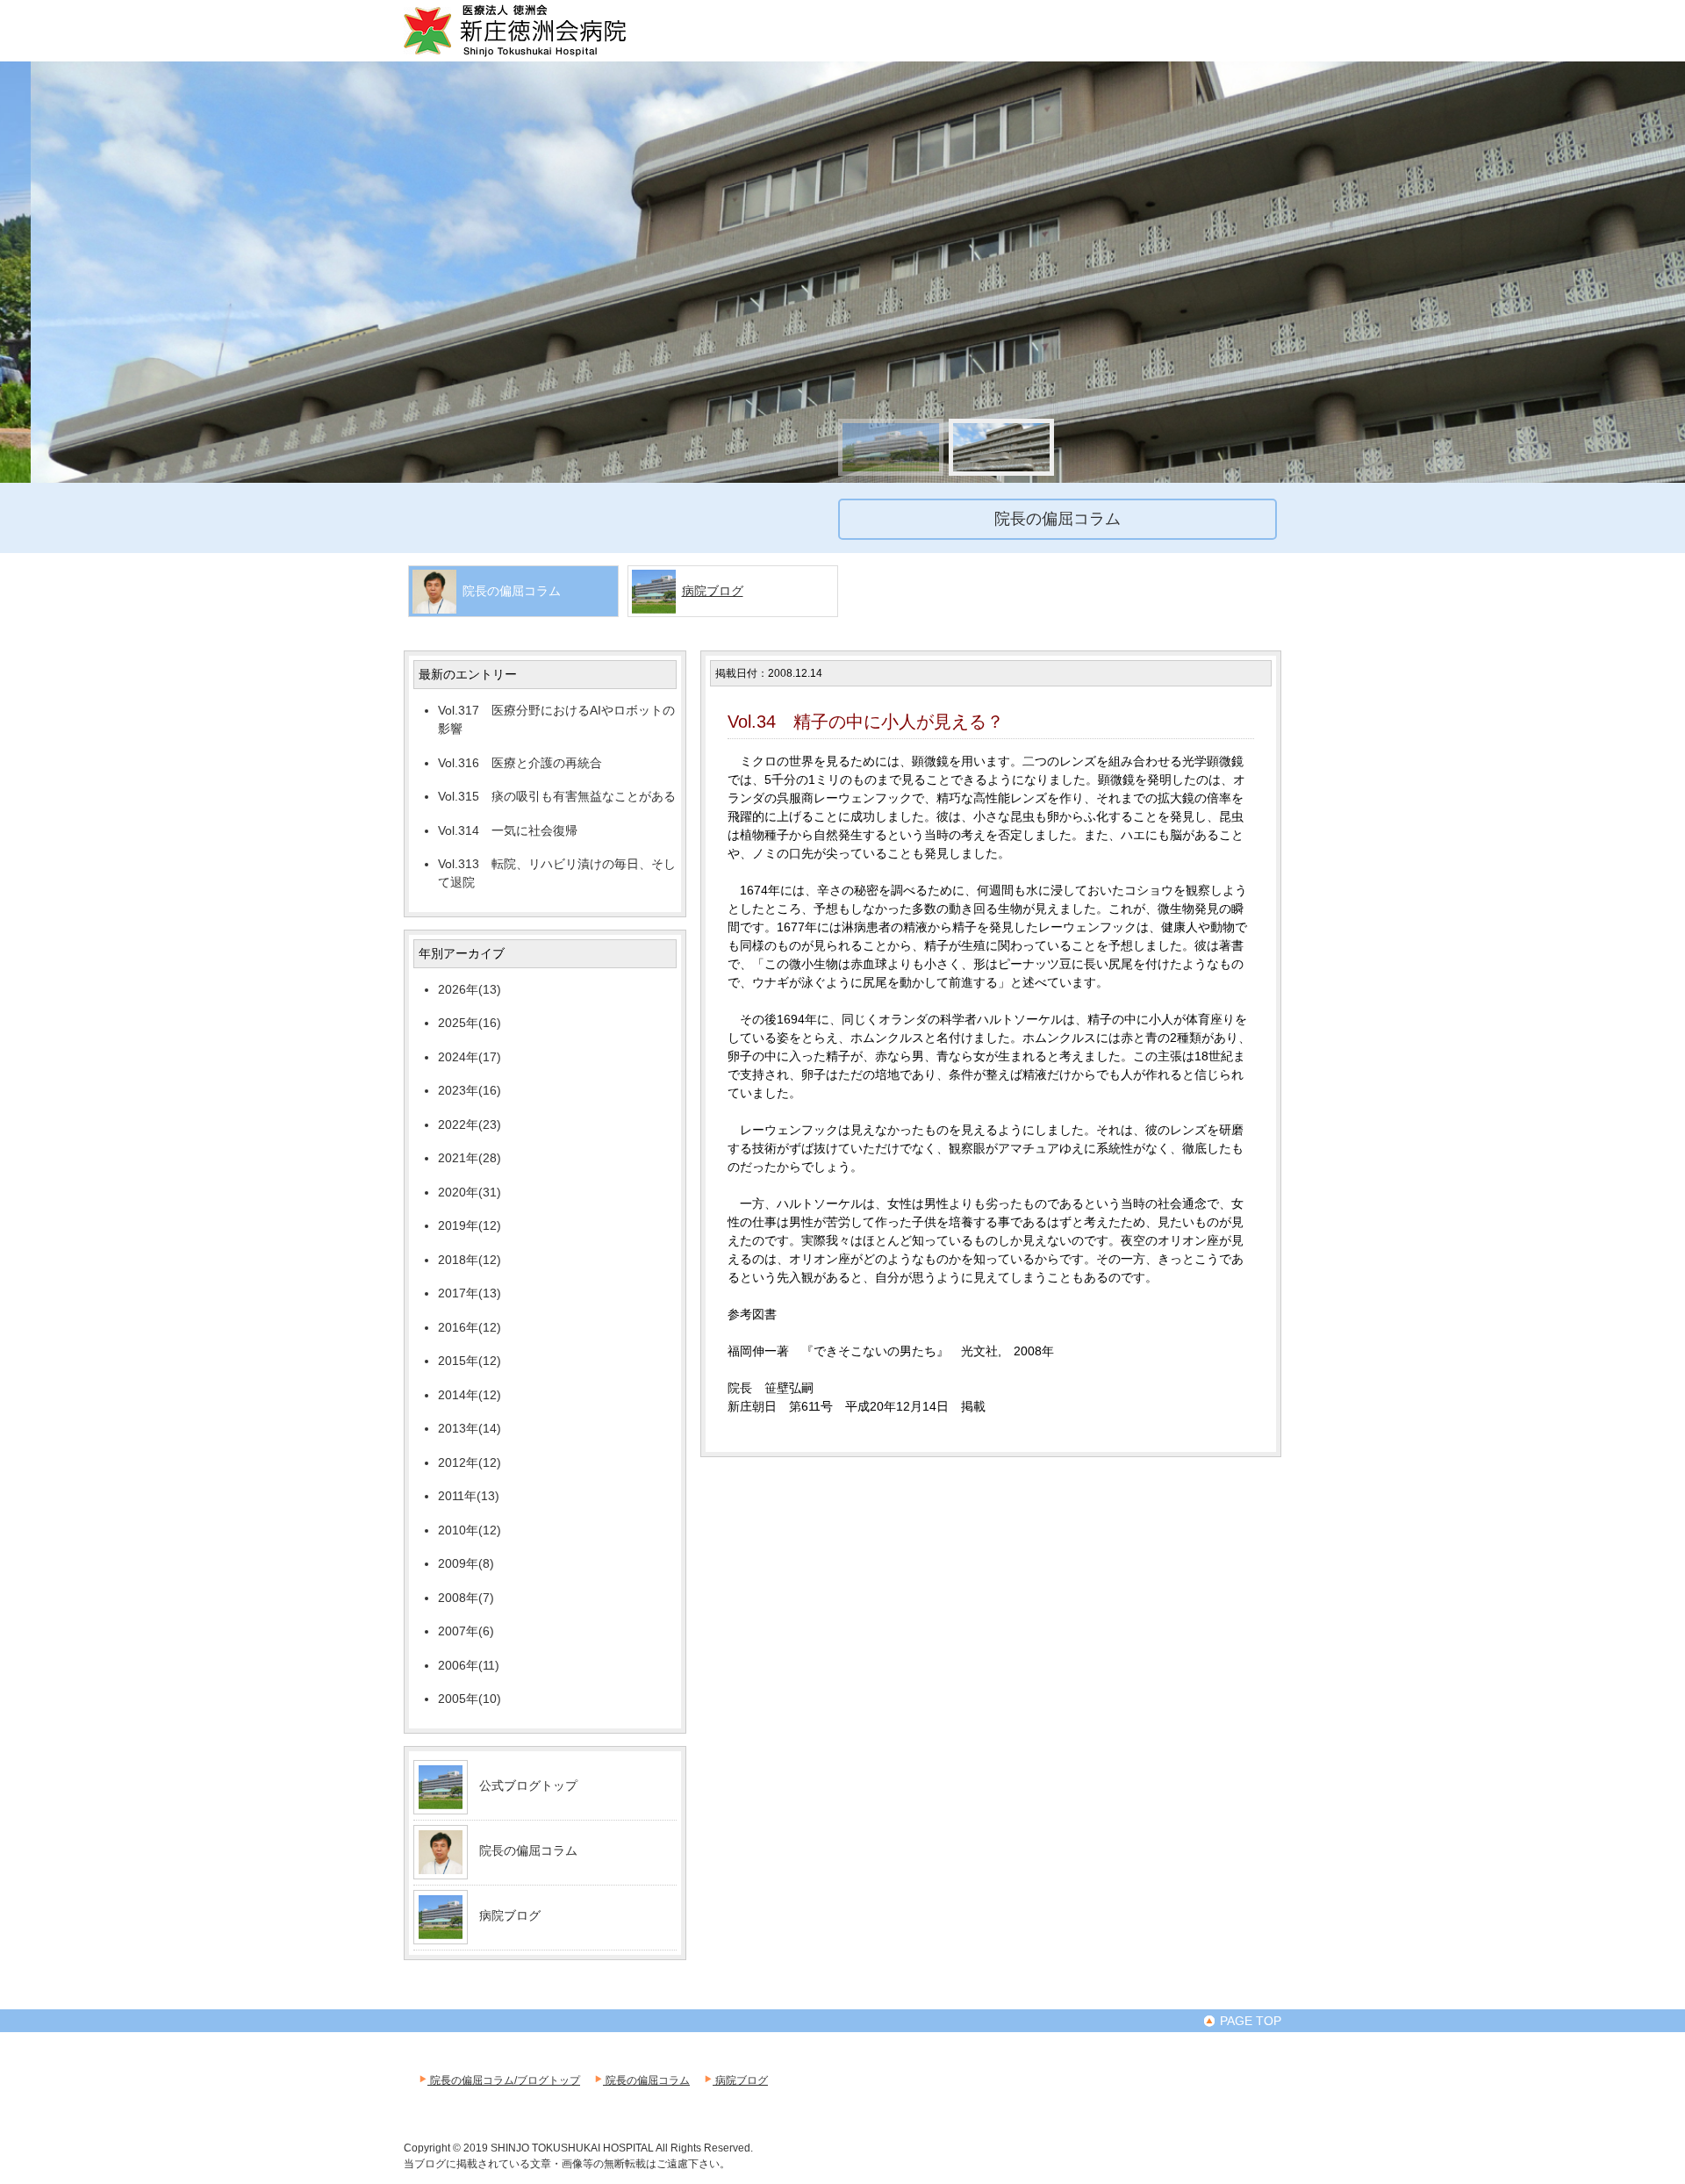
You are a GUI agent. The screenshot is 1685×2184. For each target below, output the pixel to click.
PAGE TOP (1249, 2021)
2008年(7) (466, 1598)
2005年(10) (470, 1699)
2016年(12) (470, 1327)
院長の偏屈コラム (528, 1850)
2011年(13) (469, 1496)
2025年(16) (470, 1023)
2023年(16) (470, 1090)
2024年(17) (470, 1057)
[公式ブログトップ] (441, 1802)
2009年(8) (466, 1563)
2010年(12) (470, 1530)
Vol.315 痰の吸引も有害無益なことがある (557, 796)
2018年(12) (470, 1260)
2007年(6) (466, 1631)
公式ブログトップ (528, 1785)
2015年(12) (470, 1361)
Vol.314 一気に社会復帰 (508, 830)
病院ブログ (713, 591)
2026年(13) (470, 989)
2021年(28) (470, 1158)
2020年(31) (470, 1192)
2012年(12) (470, 1462)
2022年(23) (470, 1124)
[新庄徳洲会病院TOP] (540, 54)
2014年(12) (470, 1395)
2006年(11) (469, 1665)
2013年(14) (470, 1428)
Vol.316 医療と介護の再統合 (520, 763)
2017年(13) (470, 1293)
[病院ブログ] (441, 1932)
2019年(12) (470, 1225)
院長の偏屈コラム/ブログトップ (504, 2080)
